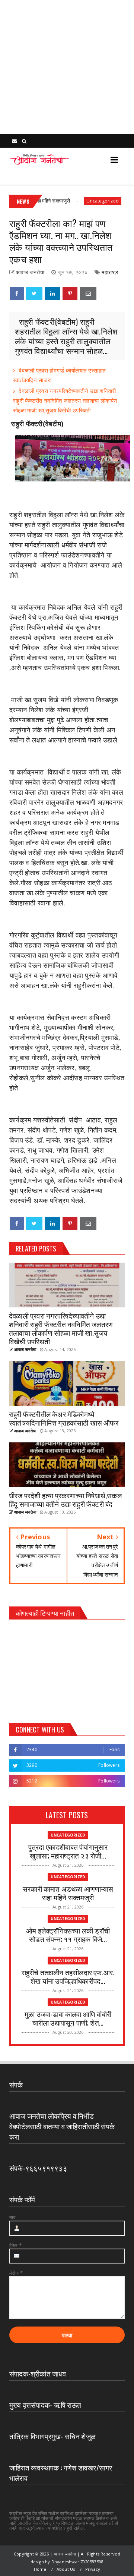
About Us (66, 2569)
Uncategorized (81, 201)
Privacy (93, 2569)
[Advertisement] (67, 67)
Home (40, 2569)
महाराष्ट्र (110, 272)
